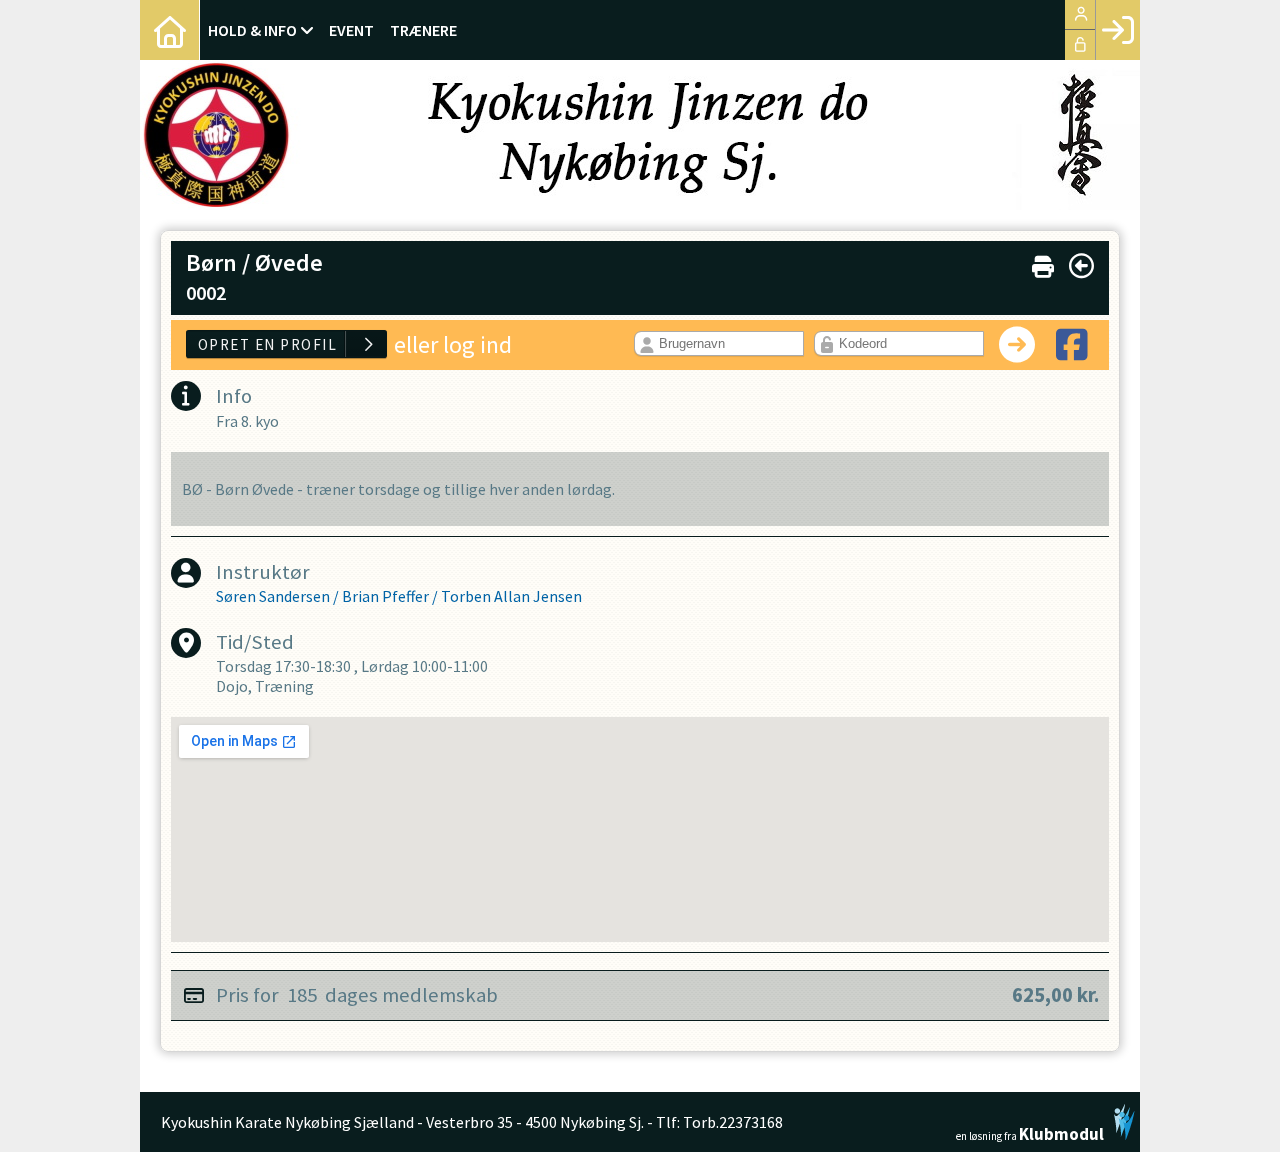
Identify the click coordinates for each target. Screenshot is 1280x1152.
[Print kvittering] (1043, 262)
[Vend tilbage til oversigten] (1081, 266)
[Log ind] (1117, 30)
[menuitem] (170, 30)
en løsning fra (1030, 1132)
